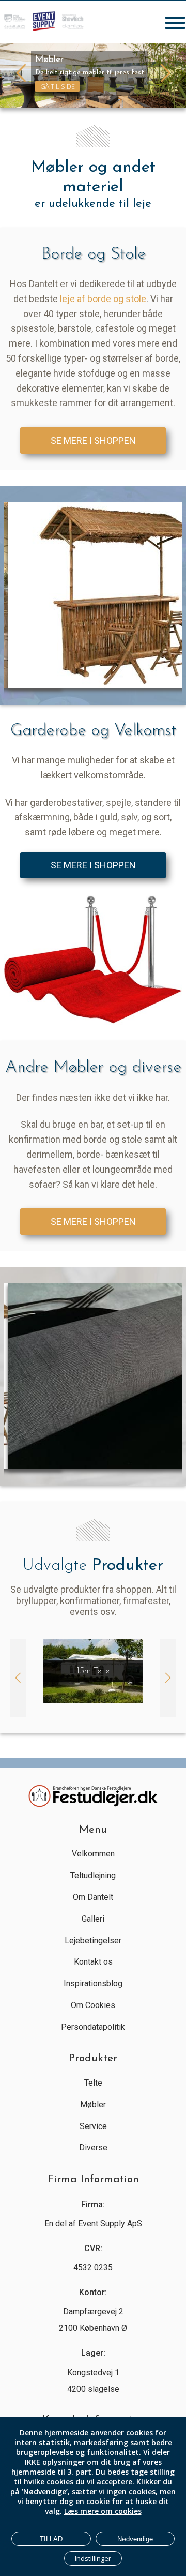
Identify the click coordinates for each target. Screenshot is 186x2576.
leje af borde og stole (103, 299)
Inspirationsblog (93, 1983)
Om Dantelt (93, 1897)
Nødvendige (135, 2539)
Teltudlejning (93, 1875)
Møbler (93, 2105)
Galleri (93, 1919)
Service (93, 2126)
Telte (93, 2083)
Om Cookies (93, 2005)
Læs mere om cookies (103, 2511)
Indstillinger (93, 2558)
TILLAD (51, 2539)
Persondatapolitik (93, 2027)
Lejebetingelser (93, 1941)
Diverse (93, 2147)
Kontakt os (93, 1962)
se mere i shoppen (93, 440)
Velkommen (93, 1854)
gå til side (58, 86)
